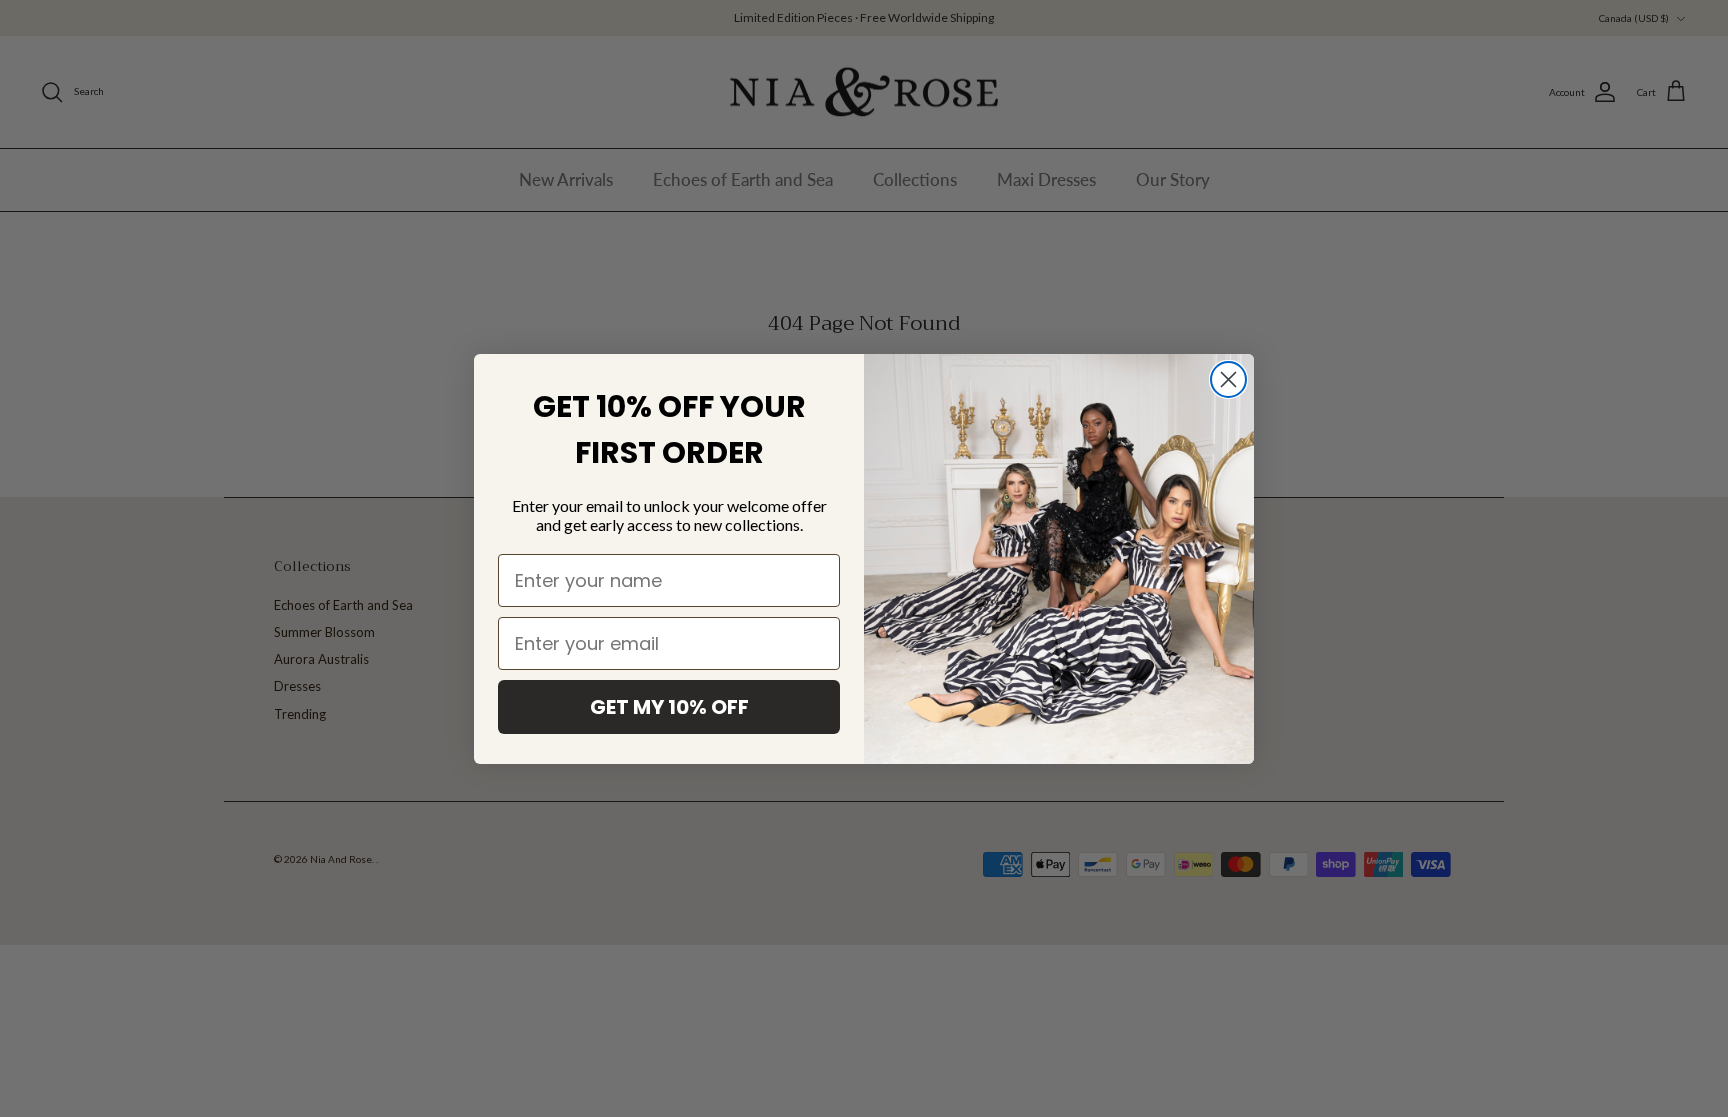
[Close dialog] (1228, 379)
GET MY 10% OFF (669, 707)
